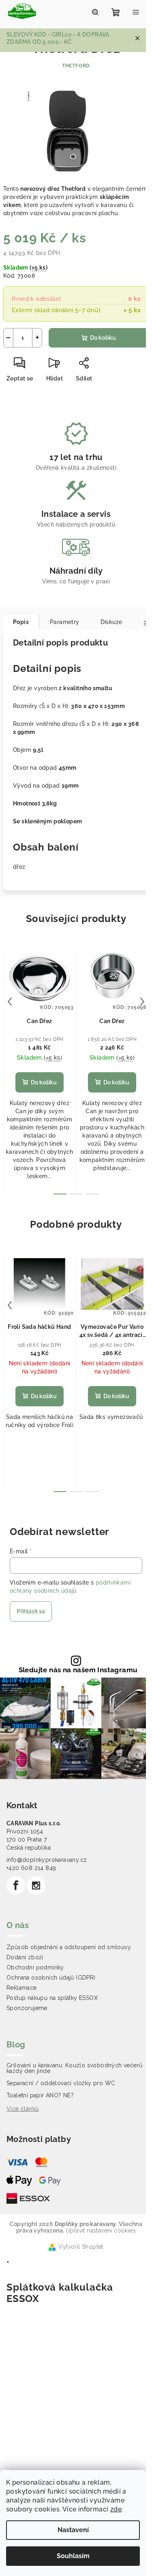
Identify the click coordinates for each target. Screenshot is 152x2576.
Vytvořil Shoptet (81, 2247)
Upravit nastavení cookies (101, 2231)
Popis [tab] (21, 622)
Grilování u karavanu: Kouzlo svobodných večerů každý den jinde (74, 2068)
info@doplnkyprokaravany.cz (47, 1860)
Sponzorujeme (27, 2008)
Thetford (76, 66)
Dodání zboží (25, 1957)
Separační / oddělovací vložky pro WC (61, 2083)
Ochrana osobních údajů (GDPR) (51, 1978)
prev (10, 1002)
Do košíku (103, 338)
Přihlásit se (31, 1611)
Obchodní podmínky (35, 1967)
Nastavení (73, 2530)
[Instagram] (36, 1885)
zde (116, 2509)
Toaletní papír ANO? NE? (40, 2095)
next (142, 1002)
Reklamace (22, 1988)
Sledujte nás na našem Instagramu (78, 1670)
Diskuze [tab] (111, 622)
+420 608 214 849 (31, 1868)
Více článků (22, 2109)
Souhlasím (73, 2556)
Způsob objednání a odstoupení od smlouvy (69, 1947)
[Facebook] (16, 1885)
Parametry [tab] (65, 622)
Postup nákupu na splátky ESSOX (52, 1998)
